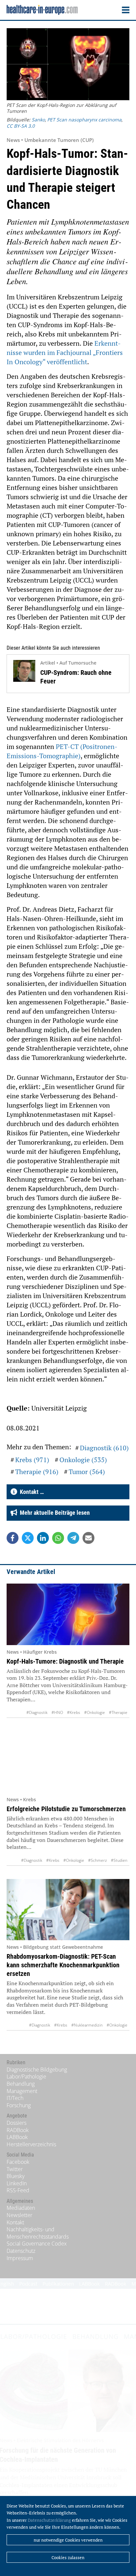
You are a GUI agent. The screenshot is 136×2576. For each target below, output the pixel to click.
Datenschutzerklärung (49, 2520)
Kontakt (15, 2222)
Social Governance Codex (37, 2244)
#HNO (57, 1712)
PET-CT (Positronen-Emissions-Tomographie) (62, 751)
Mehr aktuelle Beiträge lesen (53, 1513)
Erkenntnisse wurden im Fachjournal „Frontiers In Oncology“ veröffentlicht (65, 352)
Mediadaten (21, 2208)
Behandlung (21, 2084)
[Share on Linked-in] (43, 1538)
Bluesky (16, 2176)
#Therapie (118, 1712)
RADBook (18, 2130)
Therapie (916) (37, 1472)
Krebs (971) (32, 1460)
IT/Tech (15, 2098)
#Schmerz (98, 1860)
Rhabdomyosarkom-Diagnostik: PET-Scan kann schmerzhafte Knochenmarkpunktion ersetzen (63, 1965)
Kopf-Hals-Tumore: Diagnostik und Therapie (65, 1661)
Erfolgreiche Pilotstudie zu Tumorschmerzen (66, 1809)
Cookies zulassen (68, 2557)
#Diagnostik (37, 1712)
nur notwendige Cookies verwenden (68, 2540)
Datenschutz (21, 2251)
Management (22, 2091)
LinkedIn (17, 2183)
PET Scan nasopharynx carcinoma (84, 120)
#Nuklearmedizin (87, 2025)
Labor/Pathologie (26, 2076)
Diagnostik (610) (104, 1448)
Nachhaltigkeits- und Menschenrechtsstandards (38, 2233)
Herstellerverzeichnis (31, 2144)
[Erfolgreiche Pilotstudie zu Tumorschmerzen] (68, 1762)
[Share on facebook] (13, 1538)
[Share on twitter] (28, 1538)
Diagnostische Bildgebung (37, 2070)
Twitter (15, 2169)
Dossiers (17, 2123)
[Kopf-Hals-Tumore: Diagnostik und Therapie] (68, 1614)
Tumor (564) (87, 1472)
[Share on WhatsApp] (58, 1538)
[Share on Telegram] (73, 1538)
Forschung (19, 2105)
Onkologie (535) (83, 1460)
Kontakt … (31, 1492)
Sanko (38, 120)
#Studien (119, 1860)
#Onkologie (95, 1712)
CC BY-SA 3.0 (21, 126)
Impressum (20, 2258)
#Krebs (74, 1712)
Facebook (18, 2162)
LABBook (17, 2137)
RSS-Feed (18, 2190)
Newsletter (19, 2215)
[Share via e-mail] (88, 1538)
